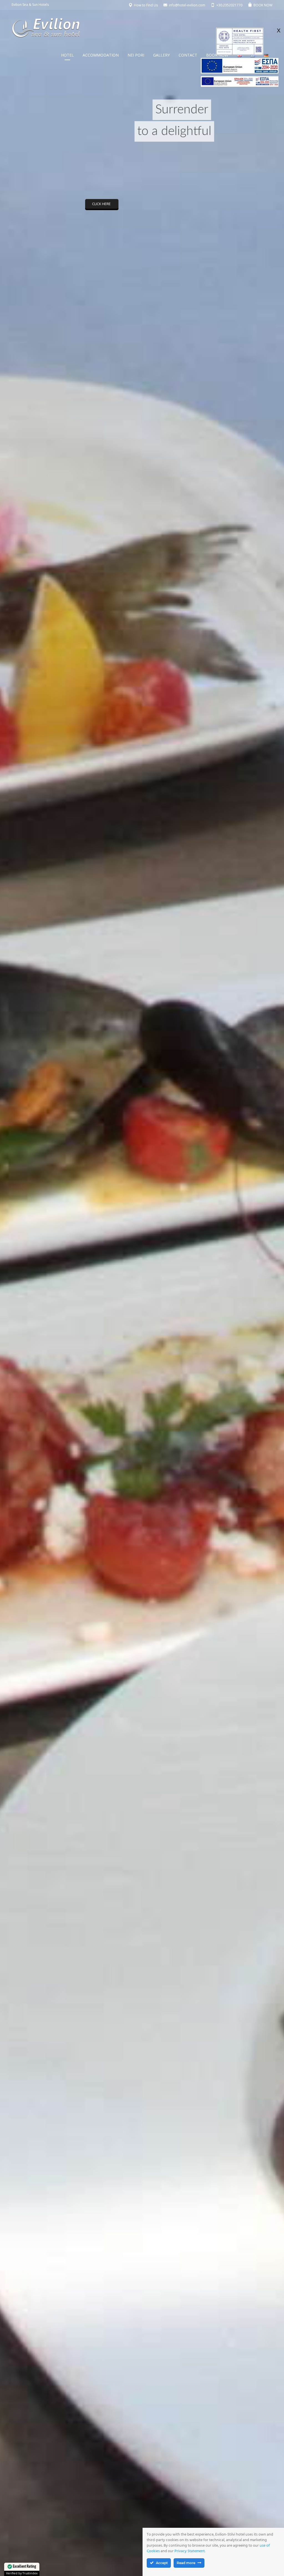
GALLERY (161, 55)
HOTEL (67, 55)
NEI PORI (136, 55)
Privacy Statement (190, 2551)
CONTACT (188, 55)
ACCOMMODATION (101, 55)
